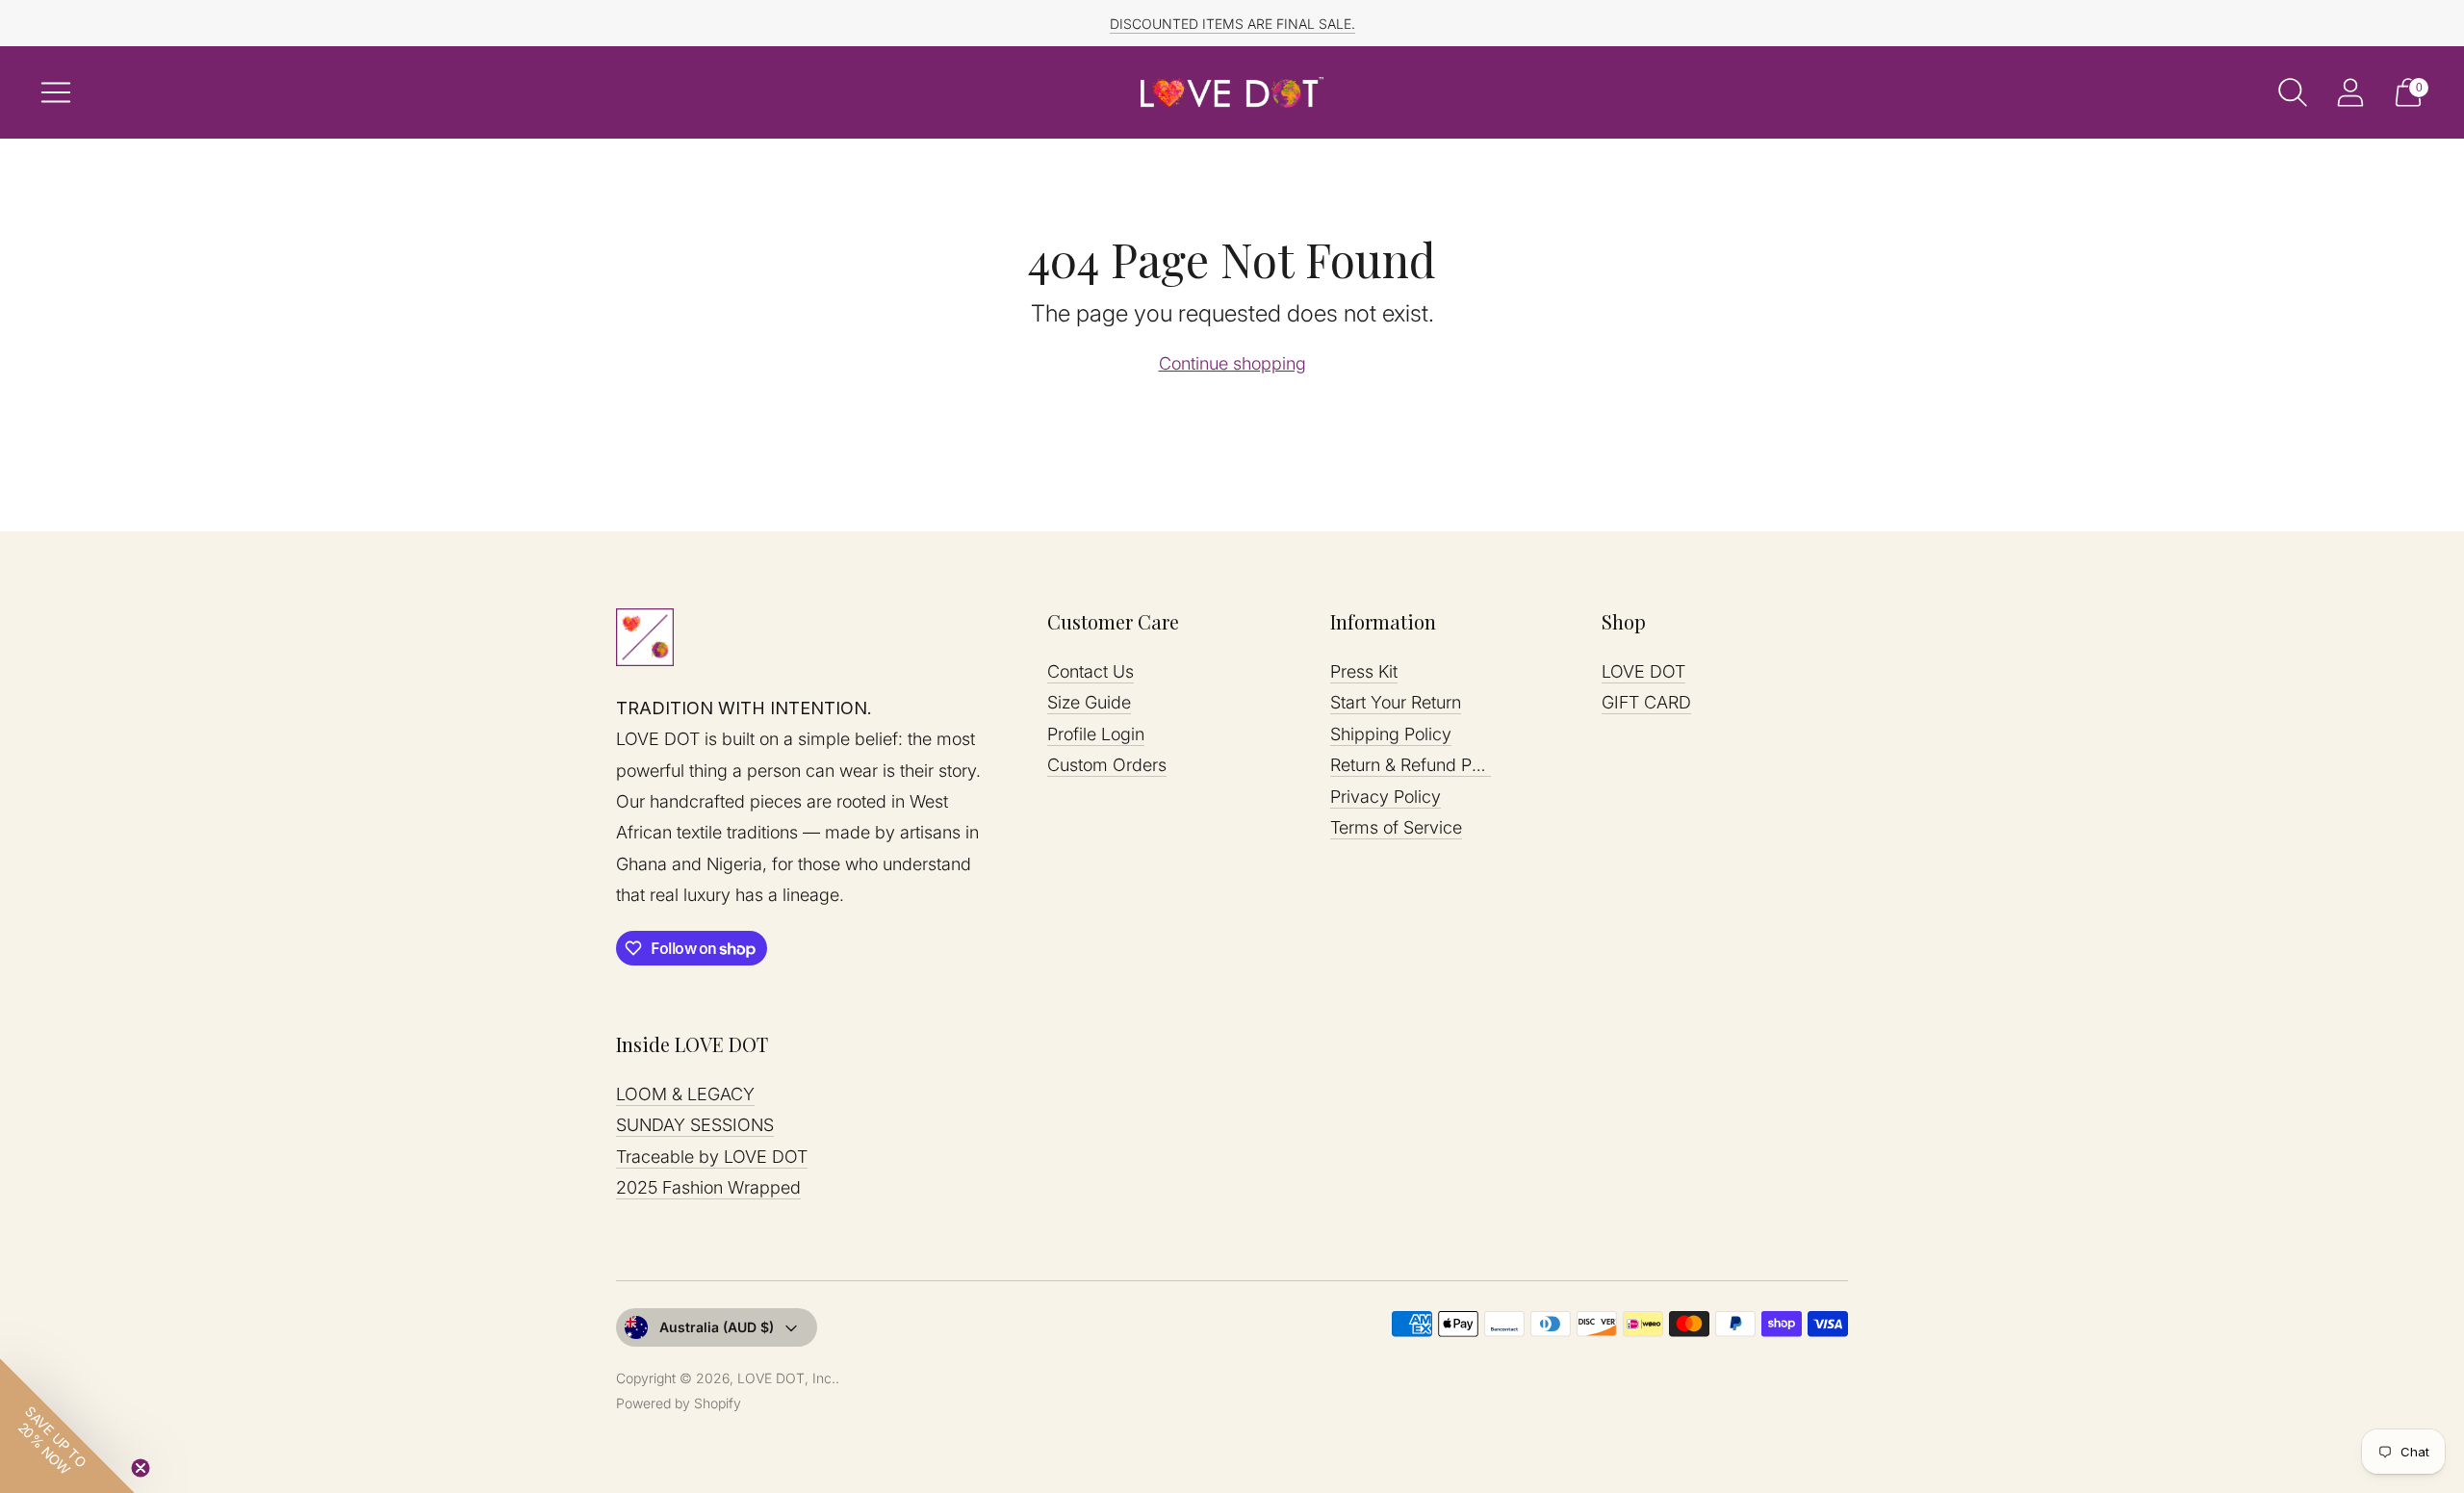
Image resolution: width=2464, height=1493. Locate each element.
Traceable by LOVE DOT (712, 1157)
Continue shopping (1232, 363)
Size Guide (1089, 702)
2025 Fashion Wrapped (708, 1187)
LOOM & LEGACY (685, 1094)
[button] (67, 1426)
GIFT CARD (1646, 702)
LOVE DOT (1643, 671)
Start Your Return (1396, 702)
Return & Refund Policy (1419, 765)
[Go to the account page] (2350, 92)
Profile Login (1096, 734)
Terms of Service (1396, 827)
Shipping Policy (1391, 734)
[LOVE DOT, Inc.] (1232, 92)
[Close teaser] (141, 1468)
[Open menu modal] (56, 92)
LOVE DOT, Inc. (786, 1378)
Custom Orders (1107, 765)
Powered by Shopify (679, 1403)
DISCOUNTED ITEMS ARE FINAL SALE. (1232, 24)
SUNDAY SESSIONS (695, 1125)
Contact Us (1091, 671)
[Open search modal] (2293, 92)
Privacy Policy (1386, 797)
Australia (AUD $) (717, 1327)
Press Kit (1364, 671)
